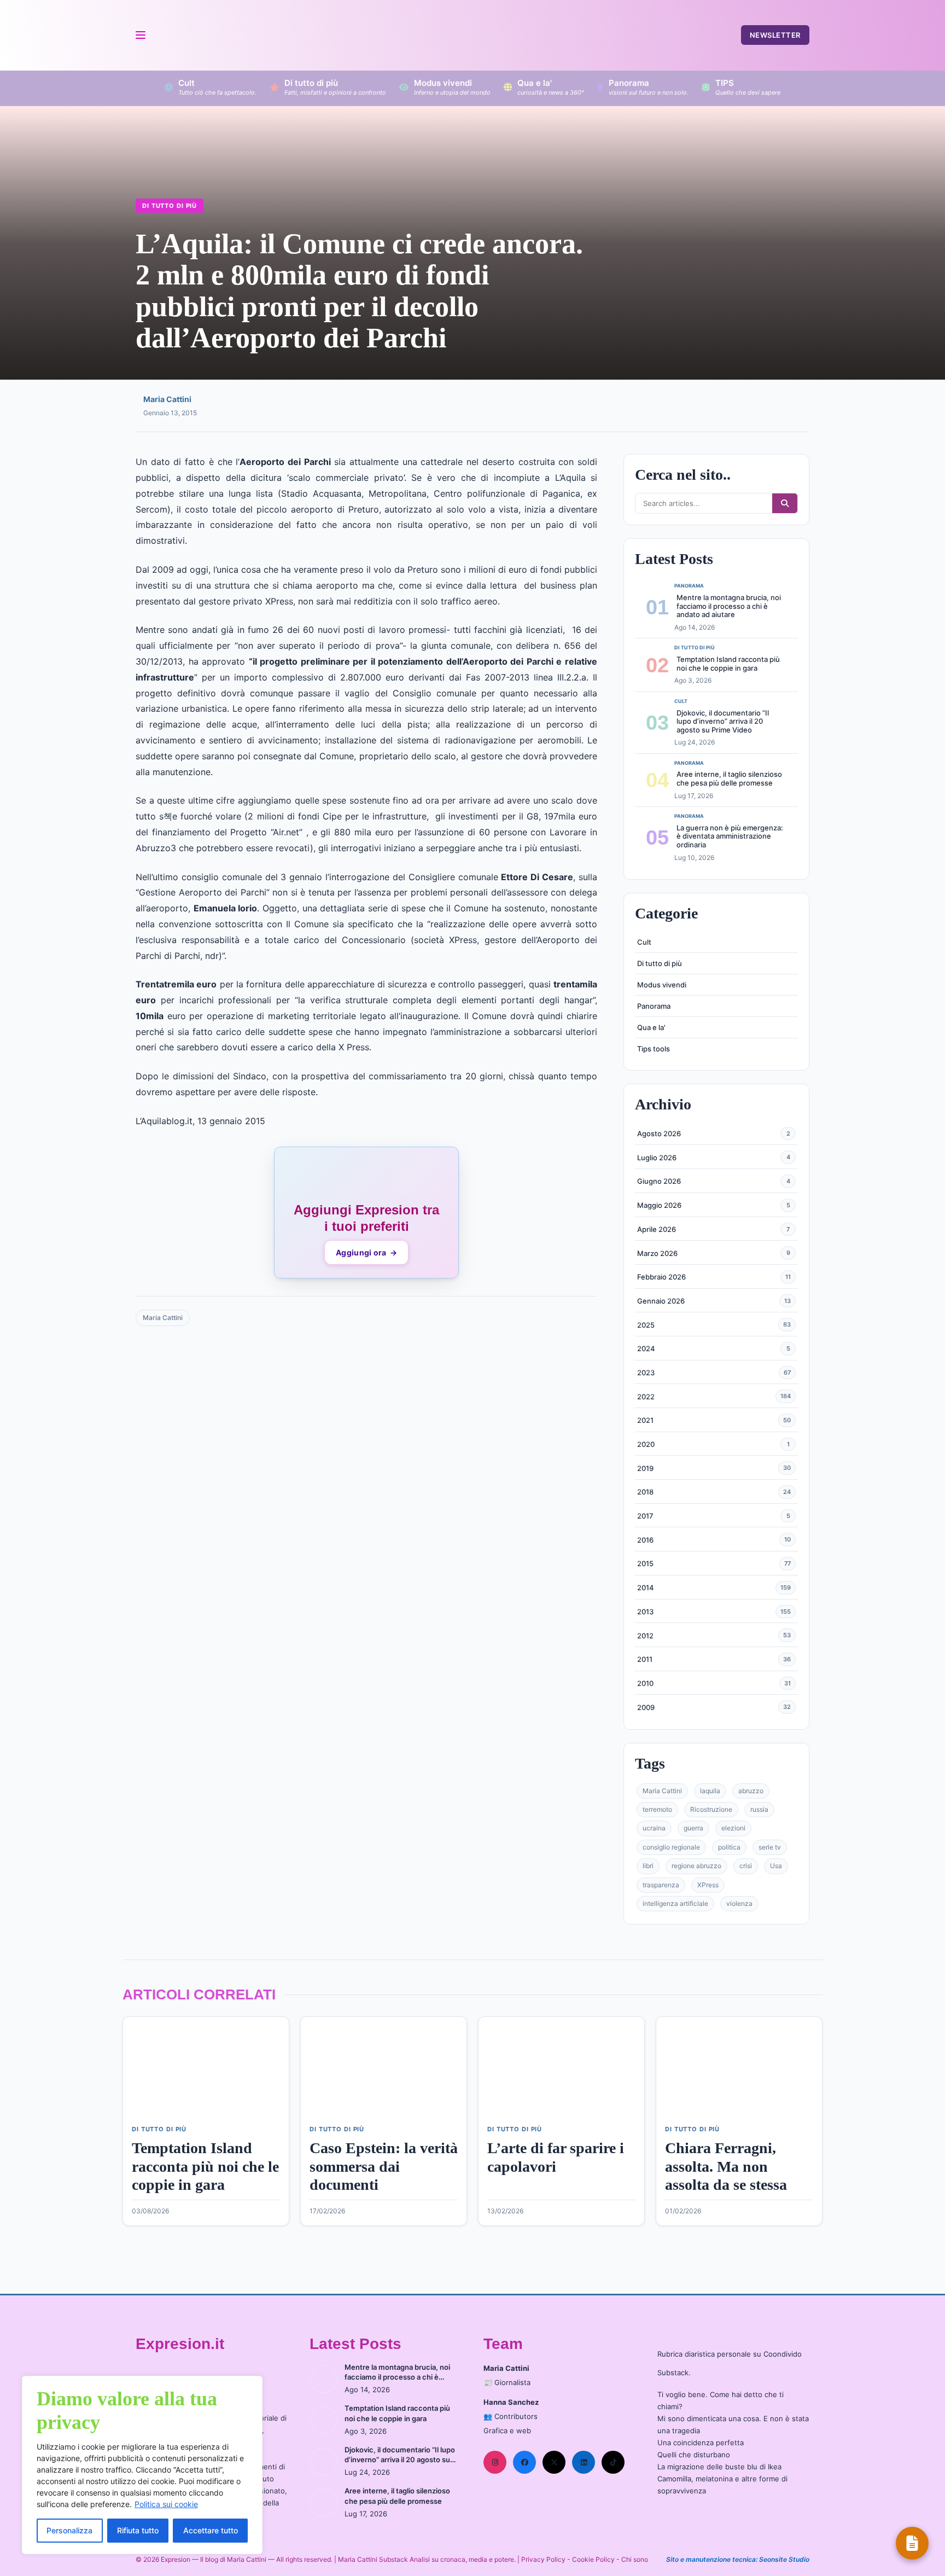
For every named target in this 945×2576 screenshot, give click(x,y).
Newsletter (775, 35)
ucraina (654, 1828)
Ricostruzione (711, 1809)
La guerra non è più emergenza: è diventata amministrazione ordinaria (730, 836)
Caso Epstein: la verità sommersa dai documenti (384, 2166)
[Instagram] (495, 2462)
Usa (776, 1866)
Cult (644, 942)
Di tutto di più (170, 206)
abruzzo (751, 1791)
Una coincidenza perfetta (701, 2443)
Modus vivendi (662, 985)
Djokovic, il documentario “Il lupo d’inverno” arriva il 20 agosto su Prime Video (723, 721)
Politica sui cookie (166, 2504)
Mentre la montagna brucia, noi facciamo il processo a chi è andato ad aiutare (729, 606)
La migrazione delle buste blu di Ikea (719, 2467)
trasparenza (661, 1885)
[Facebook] (524, 2462)
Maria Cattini (167, 399)
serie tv (770, 1847)
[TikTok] (613, 2462)
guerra (693, 1828)
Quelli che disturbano (694, 2455)
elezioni (733, 1828)
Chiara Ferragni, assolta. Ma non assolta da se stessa (726, 2166)
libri (648, 1866)
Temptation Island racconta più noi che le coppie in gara (728, 664)
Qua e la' (651, 1027)
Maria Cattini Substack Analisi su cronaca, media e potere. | (430, 2559)
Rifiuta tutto (138, 2530)
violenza (739, 1903)
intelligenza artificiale (675, 1903)
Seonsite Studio (784, 2559)
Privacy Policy (543, 2559)
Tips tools (654, 1049)
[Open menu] (140, 35)
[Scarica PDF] (912, 2543)
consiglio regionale (671, 1847)
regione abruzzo (696, 1866)
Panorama (654, 1006)
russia (759, 1809)
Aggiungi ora (366, 1252)
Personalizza (69, 2530)
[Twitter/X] (554, 2462)
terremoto (657, 1809)
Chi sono (635, 2559)
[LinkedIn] (584, 2462)
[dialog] (142, 2465)
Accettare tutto (211, 2530)
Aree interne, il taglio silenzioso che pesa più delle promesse (729, 778)
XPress (708, 1885)
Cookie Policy (593, 2559)
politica (729, 1847)
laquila (710, 1791)
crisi (746, 1866)
